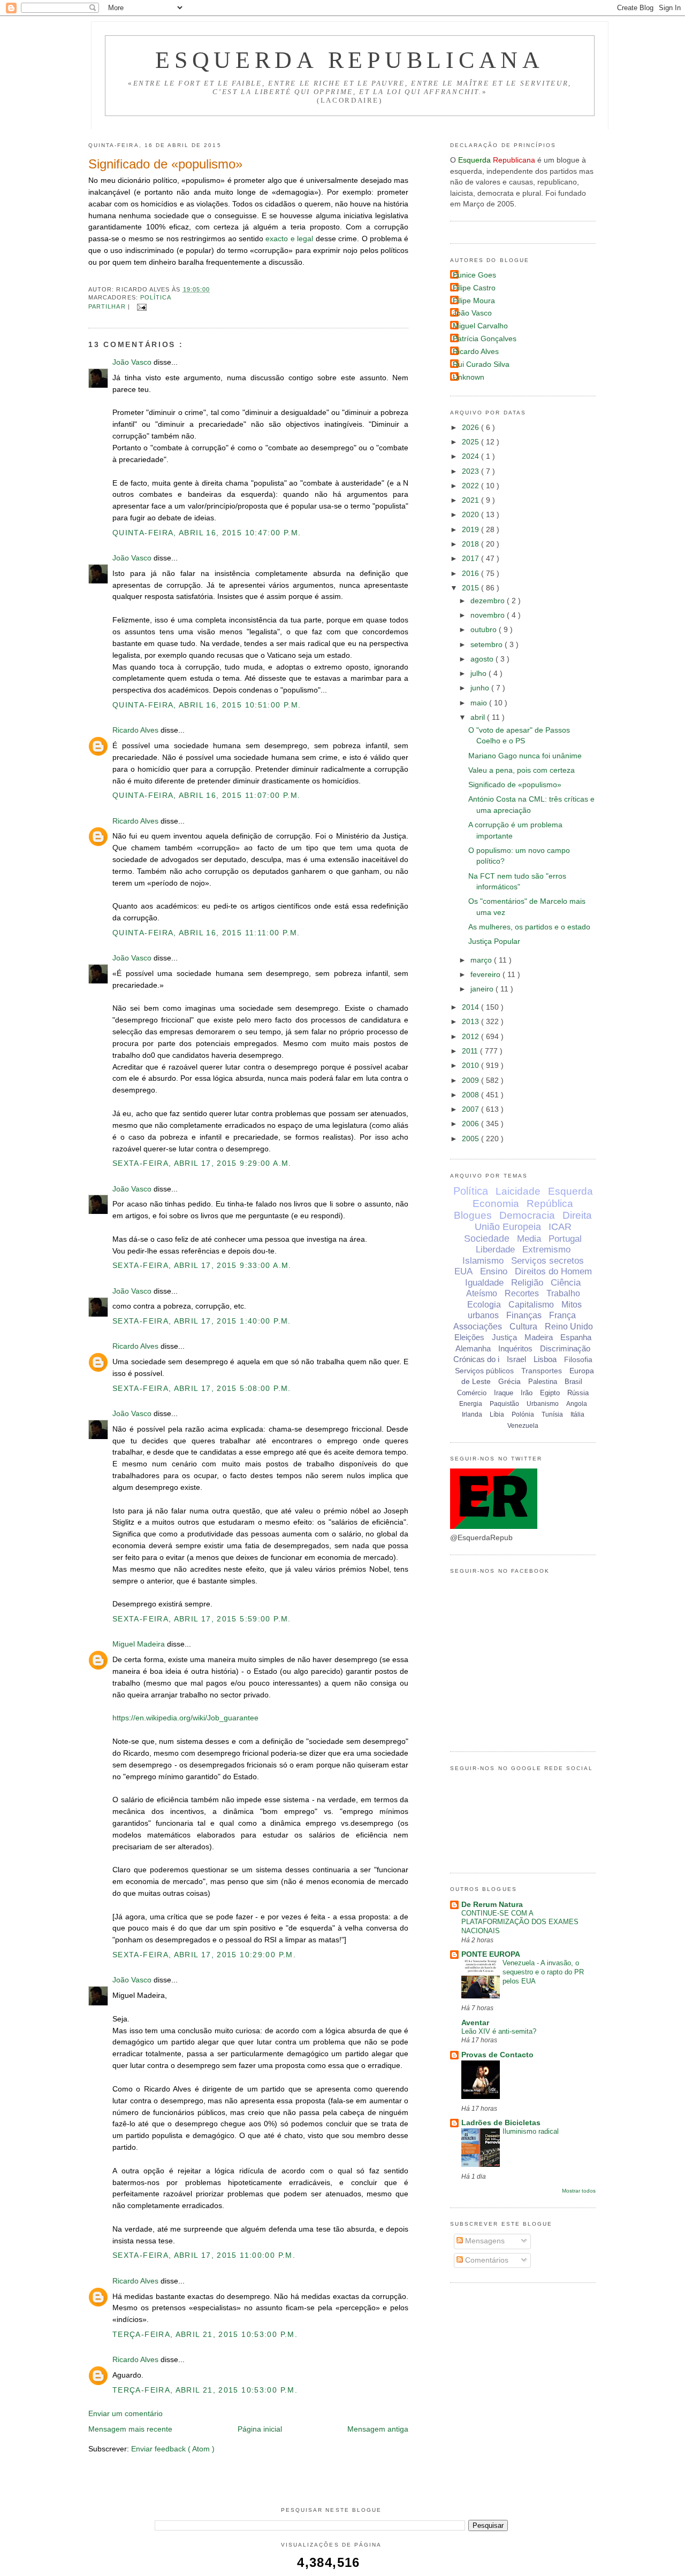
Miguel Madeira (140, 1644)
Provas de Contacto (497, 2055)
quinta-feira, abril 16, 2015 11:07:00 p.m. (206, 795)
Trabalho (563, 1293)
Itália (577, 1414)
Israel (516, 1359)
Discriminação (565, 1348)
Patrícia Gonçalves (485, 339)
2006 (471, 1124)
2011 (471, 1051)
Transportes (542, 1371)
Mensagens (484, 2241)
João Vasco (133, 362)
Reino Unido (569, 1327)
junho (481, 688)
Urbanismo (543, 1404)
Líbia (497, 1414)
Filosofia (578, 1359)
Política (156, 297)
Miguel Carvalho (480, 326)
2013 (471, 1022)
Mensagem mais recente (130, 2429)
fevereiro (486, 975)
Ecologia (484, 1305)
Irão (527, 1393)
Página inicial (260, 2429)
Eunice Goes (474, 275)
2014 (471, 1007)
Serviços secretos (547, 1261)
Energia (471, 1404)
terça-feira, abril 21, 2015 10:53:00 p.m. (205, 2335)
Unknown (469, 377)
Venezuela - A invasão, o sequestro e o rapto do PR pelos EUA (543, 1972)
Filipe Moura (474, 301)
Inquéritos (515, 1348)
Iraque (504, 1393)
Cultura (523, 1327)
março (482, 960)
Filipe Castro (474, 288)
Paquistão (504, 1404)
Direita (577, 1215)
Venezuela (523, 1426)
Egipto (550, 1393)
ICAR (560, 1227)
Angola (577, 1404)
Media (529, 1239)
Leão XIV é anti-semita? (499, 2031)
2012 (471, 1037)
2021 (471, 500)
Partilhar (108, 306)
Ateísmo (482, 1293)
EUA (463, 1271)
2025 (471, 442)
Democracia (527, 1215)
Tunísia (552, 1414)
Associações (478, 1327)
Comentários (486, 2260)
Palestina (543, 1382)
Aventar (475, 2023)
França (562, 1315)
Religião (527, 1283)
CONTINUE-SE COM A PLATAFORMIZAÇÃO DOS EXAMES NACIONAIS (520, 1922)
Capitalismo (531, 1305)
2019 (471, 530)
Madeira (539, 1337)
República (550, 1204)
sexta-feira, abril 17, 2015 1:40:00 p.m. (202, 1321)
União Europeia (508, 1227)
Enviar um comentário (125, 2414)
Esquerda (570, 1191)
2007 (471, 1109)
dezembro (489, 601)
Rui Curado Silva (481, 364)
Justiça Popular (494, 941)
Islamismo (483, 1261)
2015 (471, 588)
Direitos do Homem (553, 1271)
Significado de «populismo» (165, 164)
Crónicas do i (476, 1359)
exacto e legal (289, 239)
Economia (496, 1204)
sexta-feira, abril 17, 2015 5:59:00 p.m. (202, 1619)
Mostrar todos (579, 2191)
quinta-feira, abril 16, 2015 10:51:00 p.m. (207, 705)
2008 (471, 1095)
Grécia (509, 1381)
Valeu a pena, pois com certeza (522, 770)
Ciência (566, 1283)
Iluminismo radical (531, 2131)
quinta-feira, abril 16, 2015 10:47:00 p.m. (207, 533)
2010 (471, 1066)
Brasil (573, 1382)
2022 (471, 486)
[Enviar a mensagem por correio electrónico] (140, 306)
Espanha (576, 1337)
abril (479, 717)
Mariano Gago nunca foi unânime (525, 756)
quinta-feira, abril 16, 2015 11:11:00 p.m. (206, 933)
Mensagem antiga (378, 2429)
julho (479, 674)
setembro (488, 645)
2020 (471, 515)
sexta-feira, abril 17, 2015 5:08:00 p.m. (202, 1389)
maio (480, 703)
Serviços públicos (484, 1371)
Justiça (504, 1337)
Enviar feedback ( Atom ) (173, 2449)
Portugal (565, 1239)
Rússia (578, 1393)
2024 (471, 456)
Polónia (523, 1414)
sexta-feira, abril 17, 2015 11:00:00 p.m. (204, 2255)
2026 (471, 428)
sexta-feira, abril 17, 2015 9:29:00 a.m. (202, 1163)
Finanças (524, 1315)
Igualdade (484, 1283)
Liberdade (495, 1249)
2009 (471, 1081)
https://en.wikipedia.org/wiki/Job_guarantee (185, 1718)
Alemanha (473, 1348)
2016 (471, 574)
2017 (471, 559)
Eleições (469, 1337)
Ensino (494, 1271)
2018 (471, 544)
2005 (471, 1139)
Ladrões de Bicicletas (501, 2123)
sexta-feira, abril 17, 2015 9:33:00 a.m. (202, 1266)
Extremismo (546, 1249)
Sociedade (487, 1239)
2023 (471, 471)
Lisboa (545, 1359)
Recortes (522, 1293)
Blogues (473, 1215)
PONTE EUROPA (491, 1954)
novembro (489, 615)
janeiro (483, 989)
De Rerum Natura (492, 1905)
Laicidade (518, 1191)
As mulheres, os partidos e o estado (529, 927)
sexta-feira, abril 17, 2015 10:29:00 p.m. (204, 1955)
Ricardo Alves (136, 730)
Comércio (472, 1393)
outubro (485, 630)
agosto (483, 659)
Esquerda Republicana (350, 60)
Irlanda (472, 1414)
